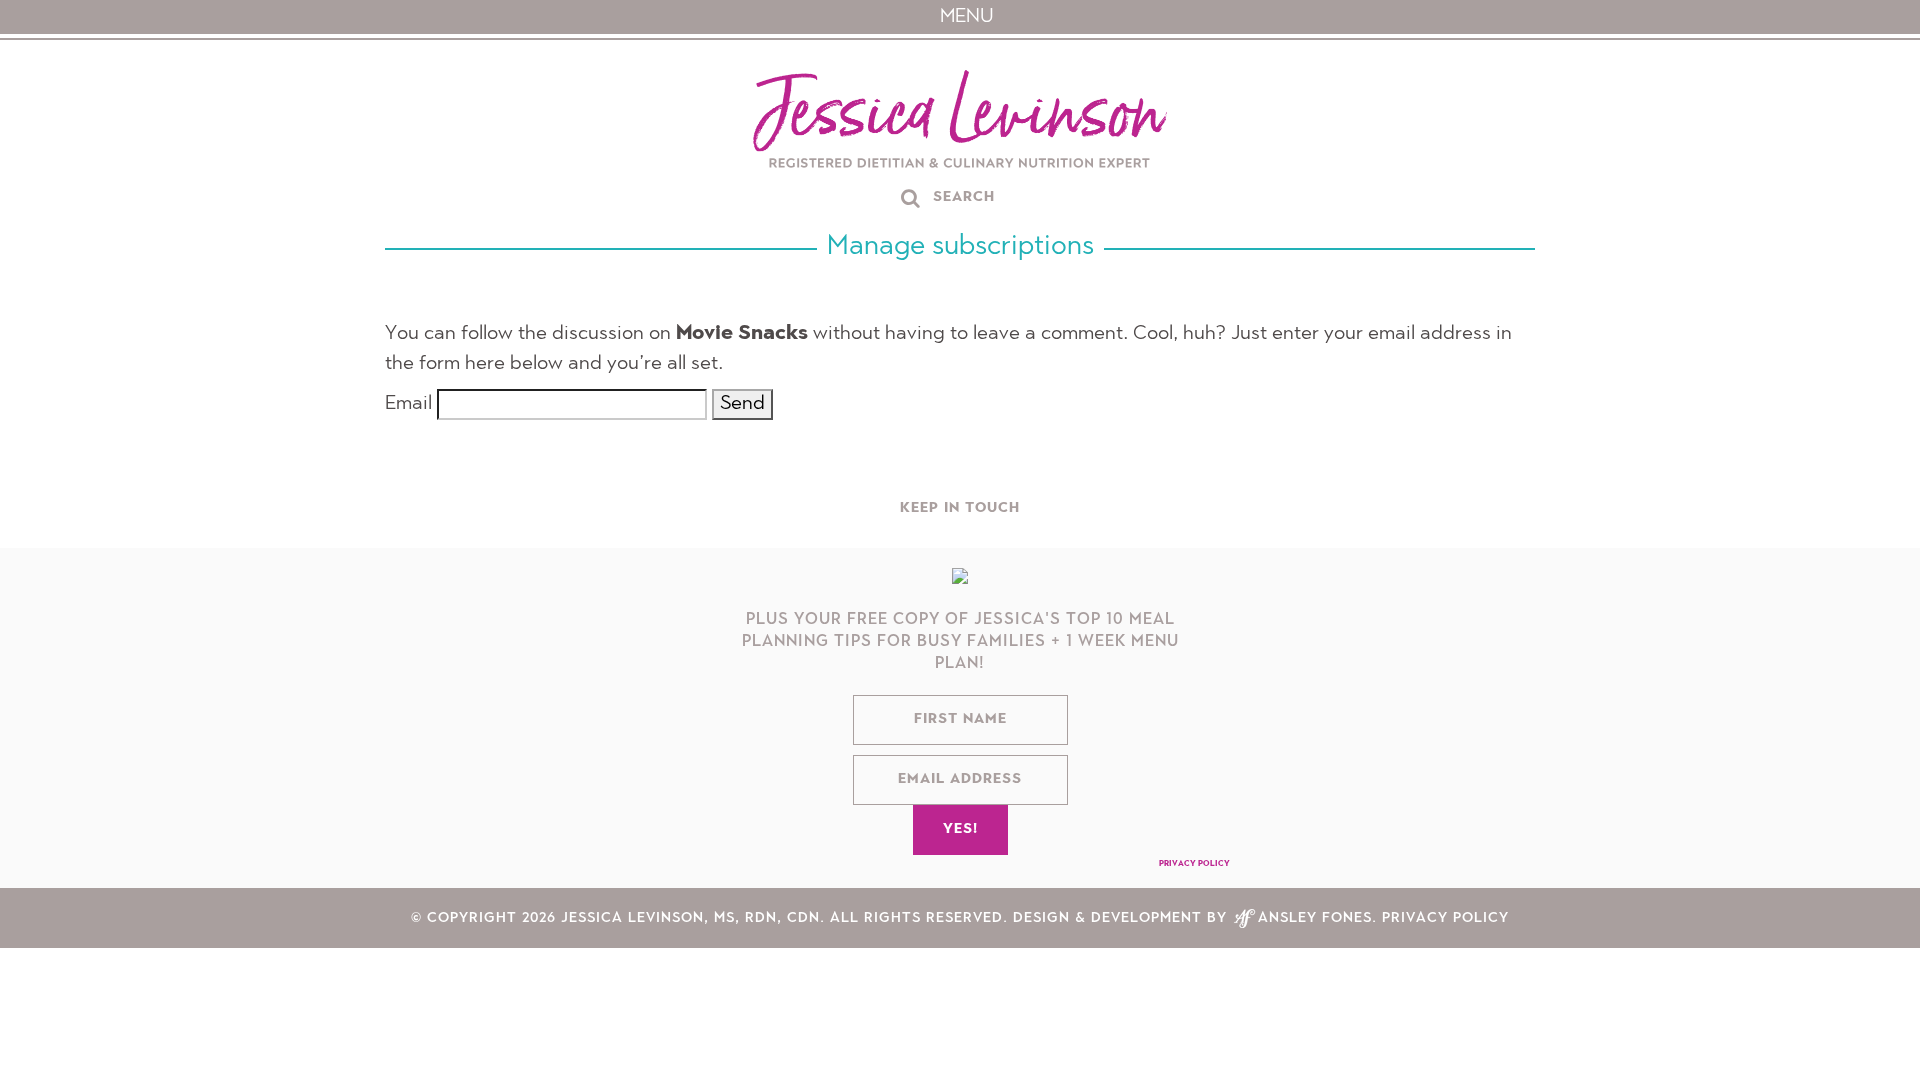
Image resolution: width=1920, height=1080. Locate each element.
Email (408, 404)
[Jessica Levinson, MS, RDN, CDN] (960, 121)
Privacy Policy (1194, 874)
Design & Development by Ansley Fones (1192, 928)
